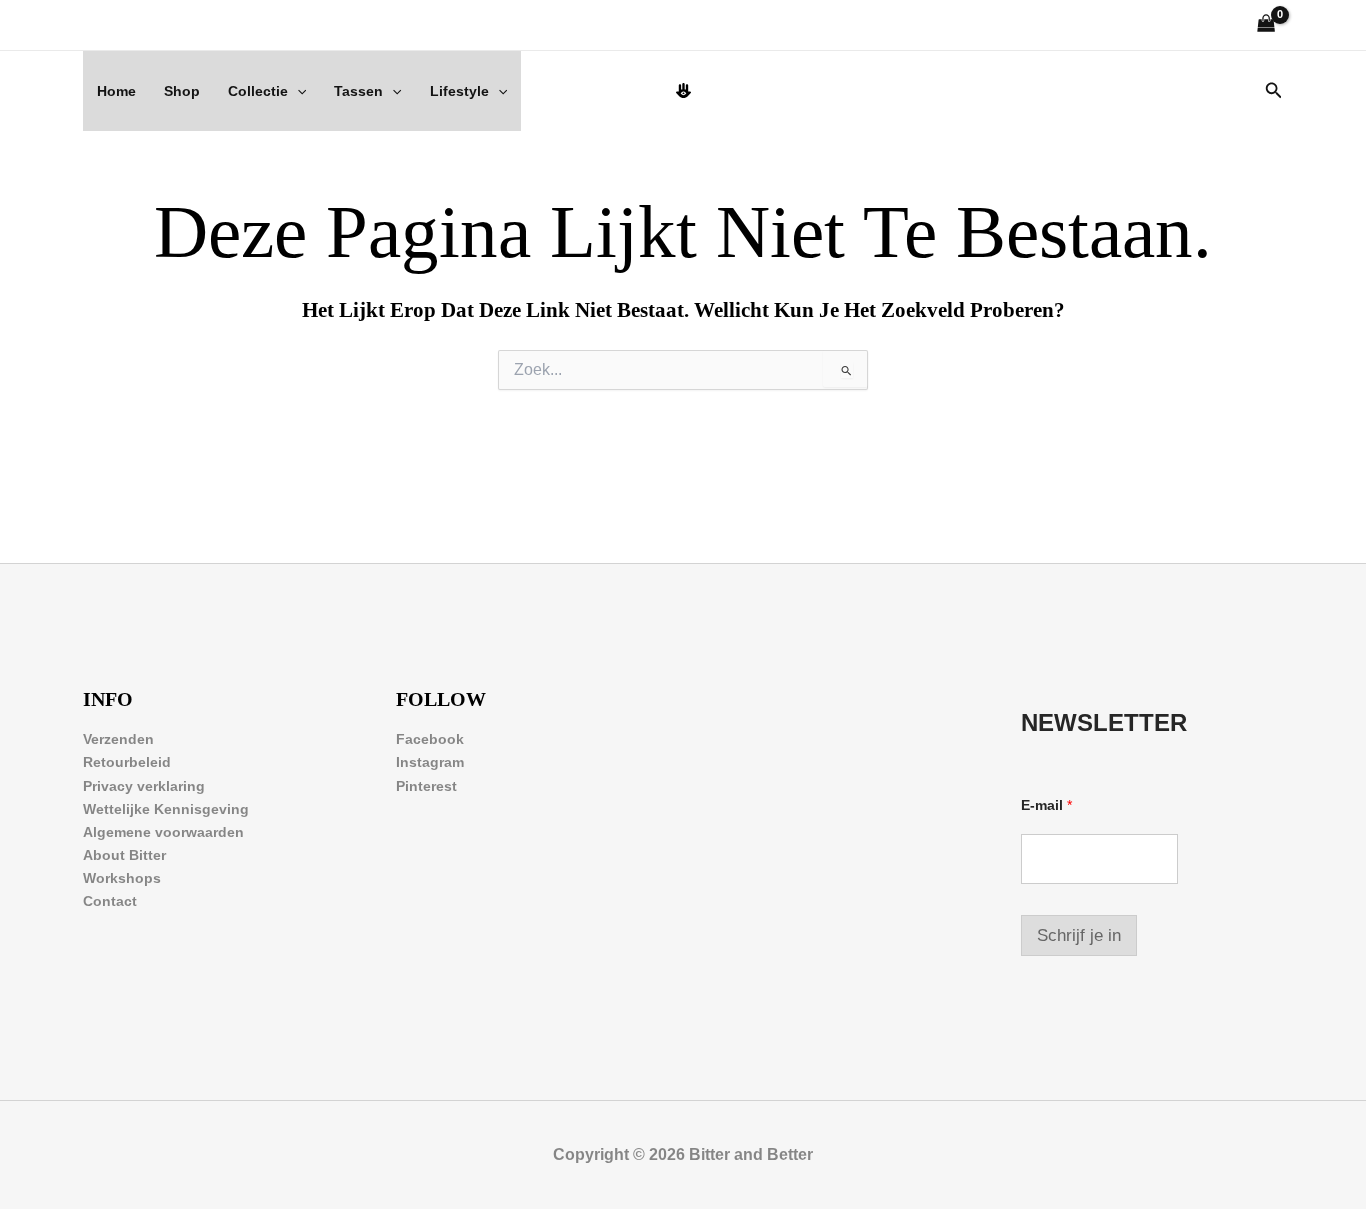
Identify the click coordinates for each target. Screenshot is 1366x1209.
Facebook (430, 739)
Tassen (358, 91)
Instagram (430, 762)
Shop (182, 91)
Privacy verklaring (144, 786)
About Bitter (124, 855)
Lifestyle (459, 91)
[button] (297, 91)
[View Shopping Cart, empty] (1266, 25)
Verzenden (118, 739)
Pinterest (426, 786)
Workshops (122, 878)
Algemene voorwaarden (163, 832)
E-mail (1046, 805)
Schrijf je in (1079, 935)
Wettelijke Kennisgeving (166, 809)
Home (116, 91)
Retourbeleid (127, 762)
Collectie (258, 91)
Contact (110, 901)
